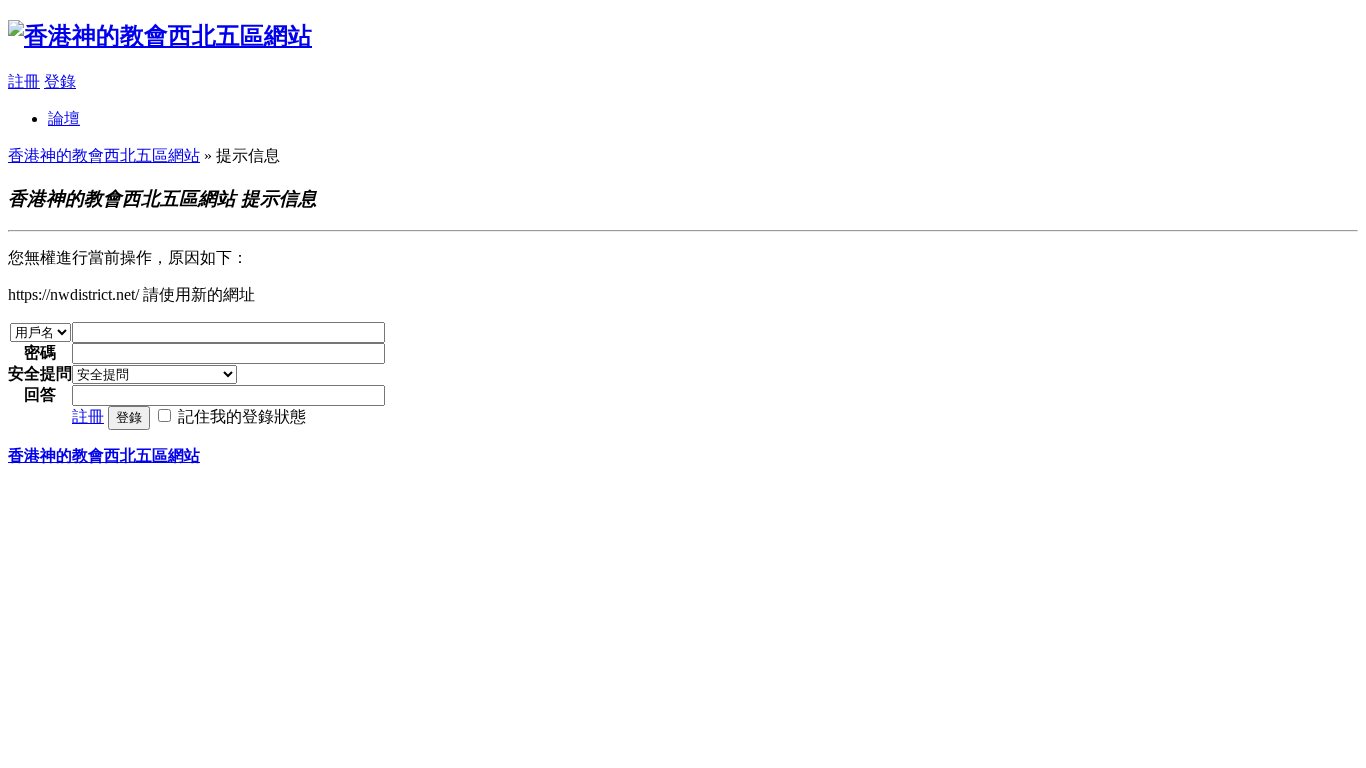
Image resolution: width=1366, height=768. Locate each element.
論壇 (64, 118)
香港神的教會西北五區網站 (104, 155)
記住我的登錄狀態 (242, 416)
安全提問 (40, 373)
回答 (40, 394)
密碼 (40, 352)
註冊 (24, 81)
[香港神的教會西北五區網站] (160, 36)
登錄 (60, 81)
